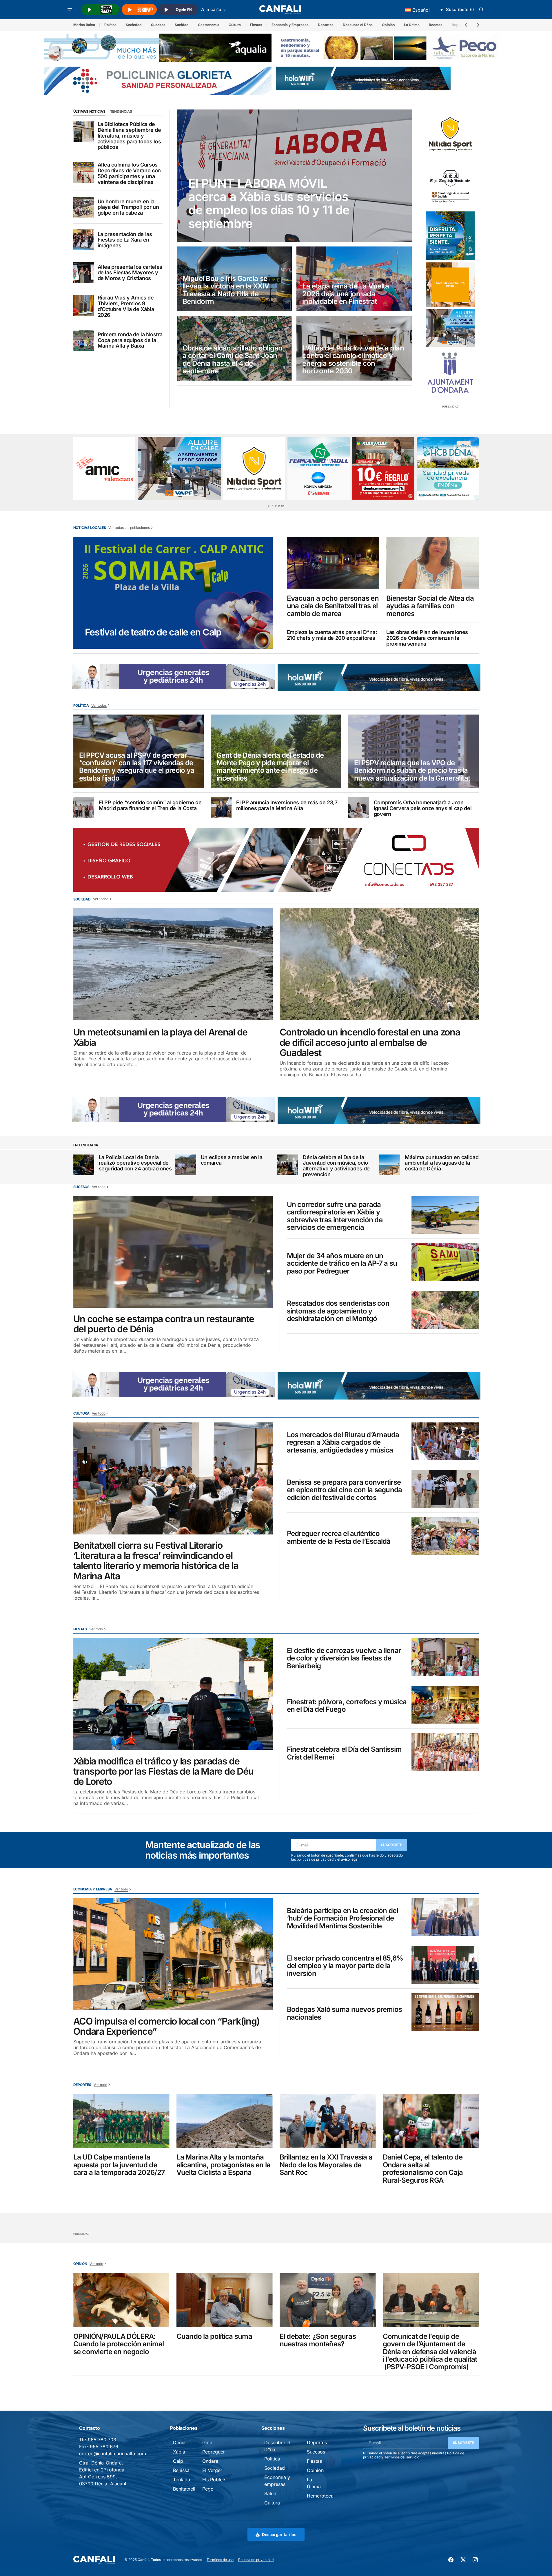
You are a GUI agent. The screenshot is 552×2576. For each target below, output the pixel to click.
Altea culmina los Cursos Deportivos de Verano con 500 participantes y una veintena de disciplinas (129, 173)
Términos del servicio (402, 2457)
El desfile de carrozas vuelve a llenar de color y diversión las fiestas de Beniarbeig (344, 1658)
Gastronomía (209, 25)
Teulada (182, 2480)
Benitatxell (184, 2489)
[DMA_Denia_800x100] (158, 47)
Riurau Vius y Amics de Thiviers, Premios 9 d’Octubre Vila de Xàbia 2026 (126, 306)
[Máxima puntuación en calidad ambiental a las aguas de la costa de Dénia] (390, 1165)
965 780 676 (104, 2447)
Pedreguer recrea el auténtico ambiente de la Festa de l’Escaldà (339, 1538)
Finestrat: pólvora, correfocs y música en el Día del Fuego (347, 1706)
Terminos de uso (220, 2560)
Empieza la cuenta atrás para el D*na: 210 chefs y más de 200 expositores (332, 635)
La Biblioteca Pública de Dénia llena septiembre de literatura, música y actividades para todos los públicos (129, 136)
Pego (208, 2489)
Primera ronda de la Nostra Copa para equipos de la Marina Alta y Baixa (130, 340)
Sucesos (158, 25)
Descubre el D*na (358, 25)
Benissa (181, 2470)
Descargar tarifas (279, 2534)
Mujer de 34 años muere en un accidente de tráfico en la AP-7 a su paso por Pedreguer (342, 1264)
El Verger (212, 2470)
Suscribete (392, 1845)
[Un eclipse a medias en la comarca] (186, 1165)
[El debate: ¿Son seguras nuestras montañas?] (328, 2300)
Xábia (179, 2452)
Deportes (326, 25)
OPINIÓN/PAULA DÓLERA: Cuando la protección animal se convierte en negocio (119, 2344)
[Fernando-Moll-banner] (319, 468)
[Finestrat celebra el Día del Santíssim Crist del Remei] (445, 1752)
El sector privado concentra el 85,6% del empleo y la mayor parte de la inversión (345, 1966)
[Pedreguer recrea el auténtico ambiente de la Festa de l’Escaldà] (445, 1536)
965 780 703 (102, 2440)
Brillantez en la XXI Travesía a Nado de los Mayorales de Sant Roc (326, 2165)
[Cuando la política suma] (225, 2300)
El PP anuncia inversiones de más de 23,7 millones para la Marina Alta (287, 805)
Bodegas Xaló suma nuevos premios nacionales (345, 2013)
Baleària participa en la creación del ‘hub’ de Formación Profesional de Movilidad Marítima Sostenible (343, 1918)
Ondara (210, 2461)
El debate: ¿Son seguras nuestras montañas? (318, 2340)
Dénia (179, 2442)
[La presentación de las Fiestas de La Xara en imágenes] (84, 240)
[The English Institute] (450, 185)
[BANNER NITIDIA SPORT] (450, 134)
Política (110, 25)
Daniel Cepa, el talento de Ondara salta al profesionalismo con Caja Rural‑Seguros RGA (423, 2169)
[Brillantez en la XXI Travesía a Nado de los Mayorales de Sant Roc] (328, 2121)
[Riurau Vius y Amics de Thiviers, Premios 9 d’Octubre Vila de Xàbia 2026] (84, 305)
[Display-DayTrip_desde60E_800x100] (173, 676)
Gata (207, 2442)
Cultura (235, 25)
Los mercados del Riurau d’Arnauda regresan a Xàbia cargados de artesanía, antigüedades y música (343, 1443)
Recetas (436, 25)
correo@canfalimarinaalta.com (113, 2453)
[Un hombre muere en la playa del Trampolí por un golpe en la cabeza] (84, 207)
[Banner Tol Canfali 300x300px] (383, 468)
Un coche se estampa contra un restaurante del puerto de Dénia (164, 1324)
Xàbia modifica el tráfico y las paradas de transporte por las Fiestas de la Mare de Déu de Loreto (164, 1771)
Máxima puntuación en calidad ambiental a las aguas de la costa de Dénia (442, 1163)
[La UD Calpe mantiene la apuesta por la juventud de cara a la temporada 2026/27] (121, 2121)
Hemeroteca (320, 2496)
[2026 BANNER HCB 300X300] (448, 468)
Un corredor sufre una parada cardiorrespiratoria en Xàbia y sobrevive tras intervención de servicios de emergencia (335, 1216)
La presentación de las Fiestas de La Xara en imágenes (125, 240)
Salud (270, 2493)
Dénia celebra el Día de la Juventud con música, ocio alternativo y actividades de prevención (336, 1166)
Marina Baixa (84, 25)
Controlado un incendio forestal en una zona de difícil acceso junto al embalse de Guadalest (370, 1042)
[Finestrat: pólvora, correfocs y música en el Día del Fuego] (445, 1705)
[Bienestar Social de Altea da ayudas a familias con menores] (433, 563)
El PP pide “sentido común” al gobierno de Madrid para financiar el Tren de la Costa (150, 805)
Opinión (388, 25)
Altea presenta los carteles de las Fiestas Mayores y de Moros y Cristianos (130, 273)
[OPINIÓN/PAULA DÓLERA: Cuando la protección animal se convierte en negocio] (121, 2300)
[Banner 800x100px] (158, 80)
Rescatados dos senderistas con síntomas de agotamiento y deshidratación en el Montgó (338, 1311)
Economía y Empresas (290, 25)
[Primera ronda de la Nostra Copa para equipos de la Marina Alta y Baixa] (84, 340)
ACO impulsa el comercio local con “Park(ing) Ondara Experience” (167, 2026)
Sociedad (134, 25)
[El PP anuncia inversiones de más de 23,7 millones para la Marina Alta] (221, 808)
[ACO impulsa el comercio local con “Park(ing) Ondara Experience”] (173, 1954)
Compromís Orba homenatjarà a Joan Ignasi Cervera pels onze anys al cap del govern (423, 808)
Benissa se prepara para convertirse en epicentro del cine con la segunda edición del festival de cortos (345, 1490)
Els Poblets (214, 2480)
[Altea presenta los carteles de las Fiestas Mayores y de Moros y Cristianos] (84, 273)
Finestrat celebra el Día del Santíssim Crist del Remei (344, 1753)
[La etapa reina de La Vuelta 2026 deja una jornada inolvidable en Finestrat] (354, 279)
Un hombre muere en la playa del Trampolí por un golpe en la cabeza (128, 207)
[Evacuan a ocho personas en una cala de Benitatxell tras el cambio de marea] (333, 563)
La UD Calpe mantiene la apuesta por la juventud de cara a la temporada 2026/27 (119, 2165)
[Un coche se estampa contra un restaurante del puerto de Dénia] (173, 1252)
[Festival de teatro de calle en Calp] (173, 593)
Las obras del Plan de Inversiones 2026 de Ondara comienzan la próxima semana (427, 638)
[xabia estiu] (450, 236)
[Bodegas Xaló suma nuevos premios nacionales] (445, 2012)
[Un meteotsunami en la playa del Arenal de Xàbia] (173, 964)
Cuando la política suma (214, 2336)
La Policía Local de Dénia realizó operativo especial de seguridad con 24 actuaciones (135, 1163)
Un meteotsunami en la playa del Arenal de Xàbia (161, 1037)
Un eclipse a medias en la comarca (232, 1160)
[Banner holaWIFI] (363, 78)
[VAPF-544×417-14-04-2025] (450, 328)
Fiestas (256, 25)
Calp (178, 2461)
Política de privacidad (256, 2560)
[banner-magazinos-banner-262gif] (450, 285)
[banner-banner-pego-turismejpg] (390, 47)
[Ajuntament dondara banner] (450, 373)
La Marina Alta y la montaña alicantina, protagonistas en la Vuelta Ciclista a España (224, 2165)
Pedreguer (214, 2452)
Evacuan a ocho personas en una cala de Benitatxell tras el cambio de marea (333, 606)
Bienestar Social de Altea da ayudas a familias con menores (430, 606)
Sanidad (182, 25)
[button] (70, 10)
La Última (412, 25)
